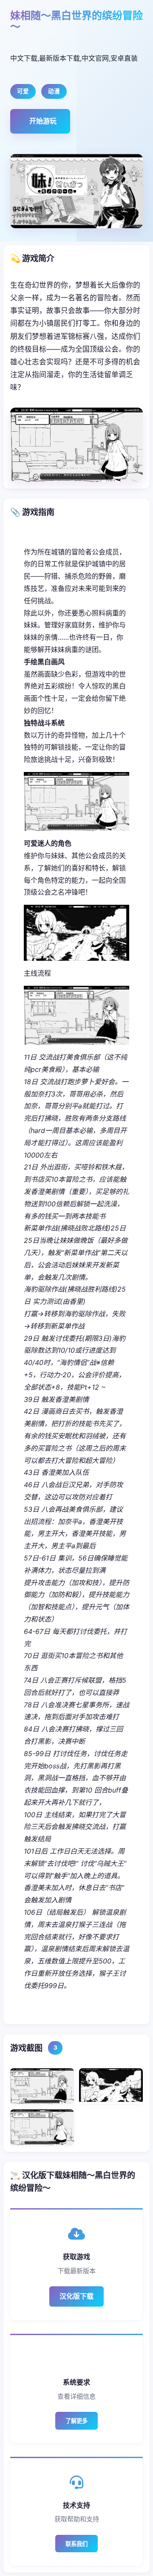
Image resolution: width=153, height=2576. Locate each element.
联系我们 (76, 2544)
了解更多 (76, 2421)
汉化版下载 (76, 2296)
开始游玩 (43, 121)
